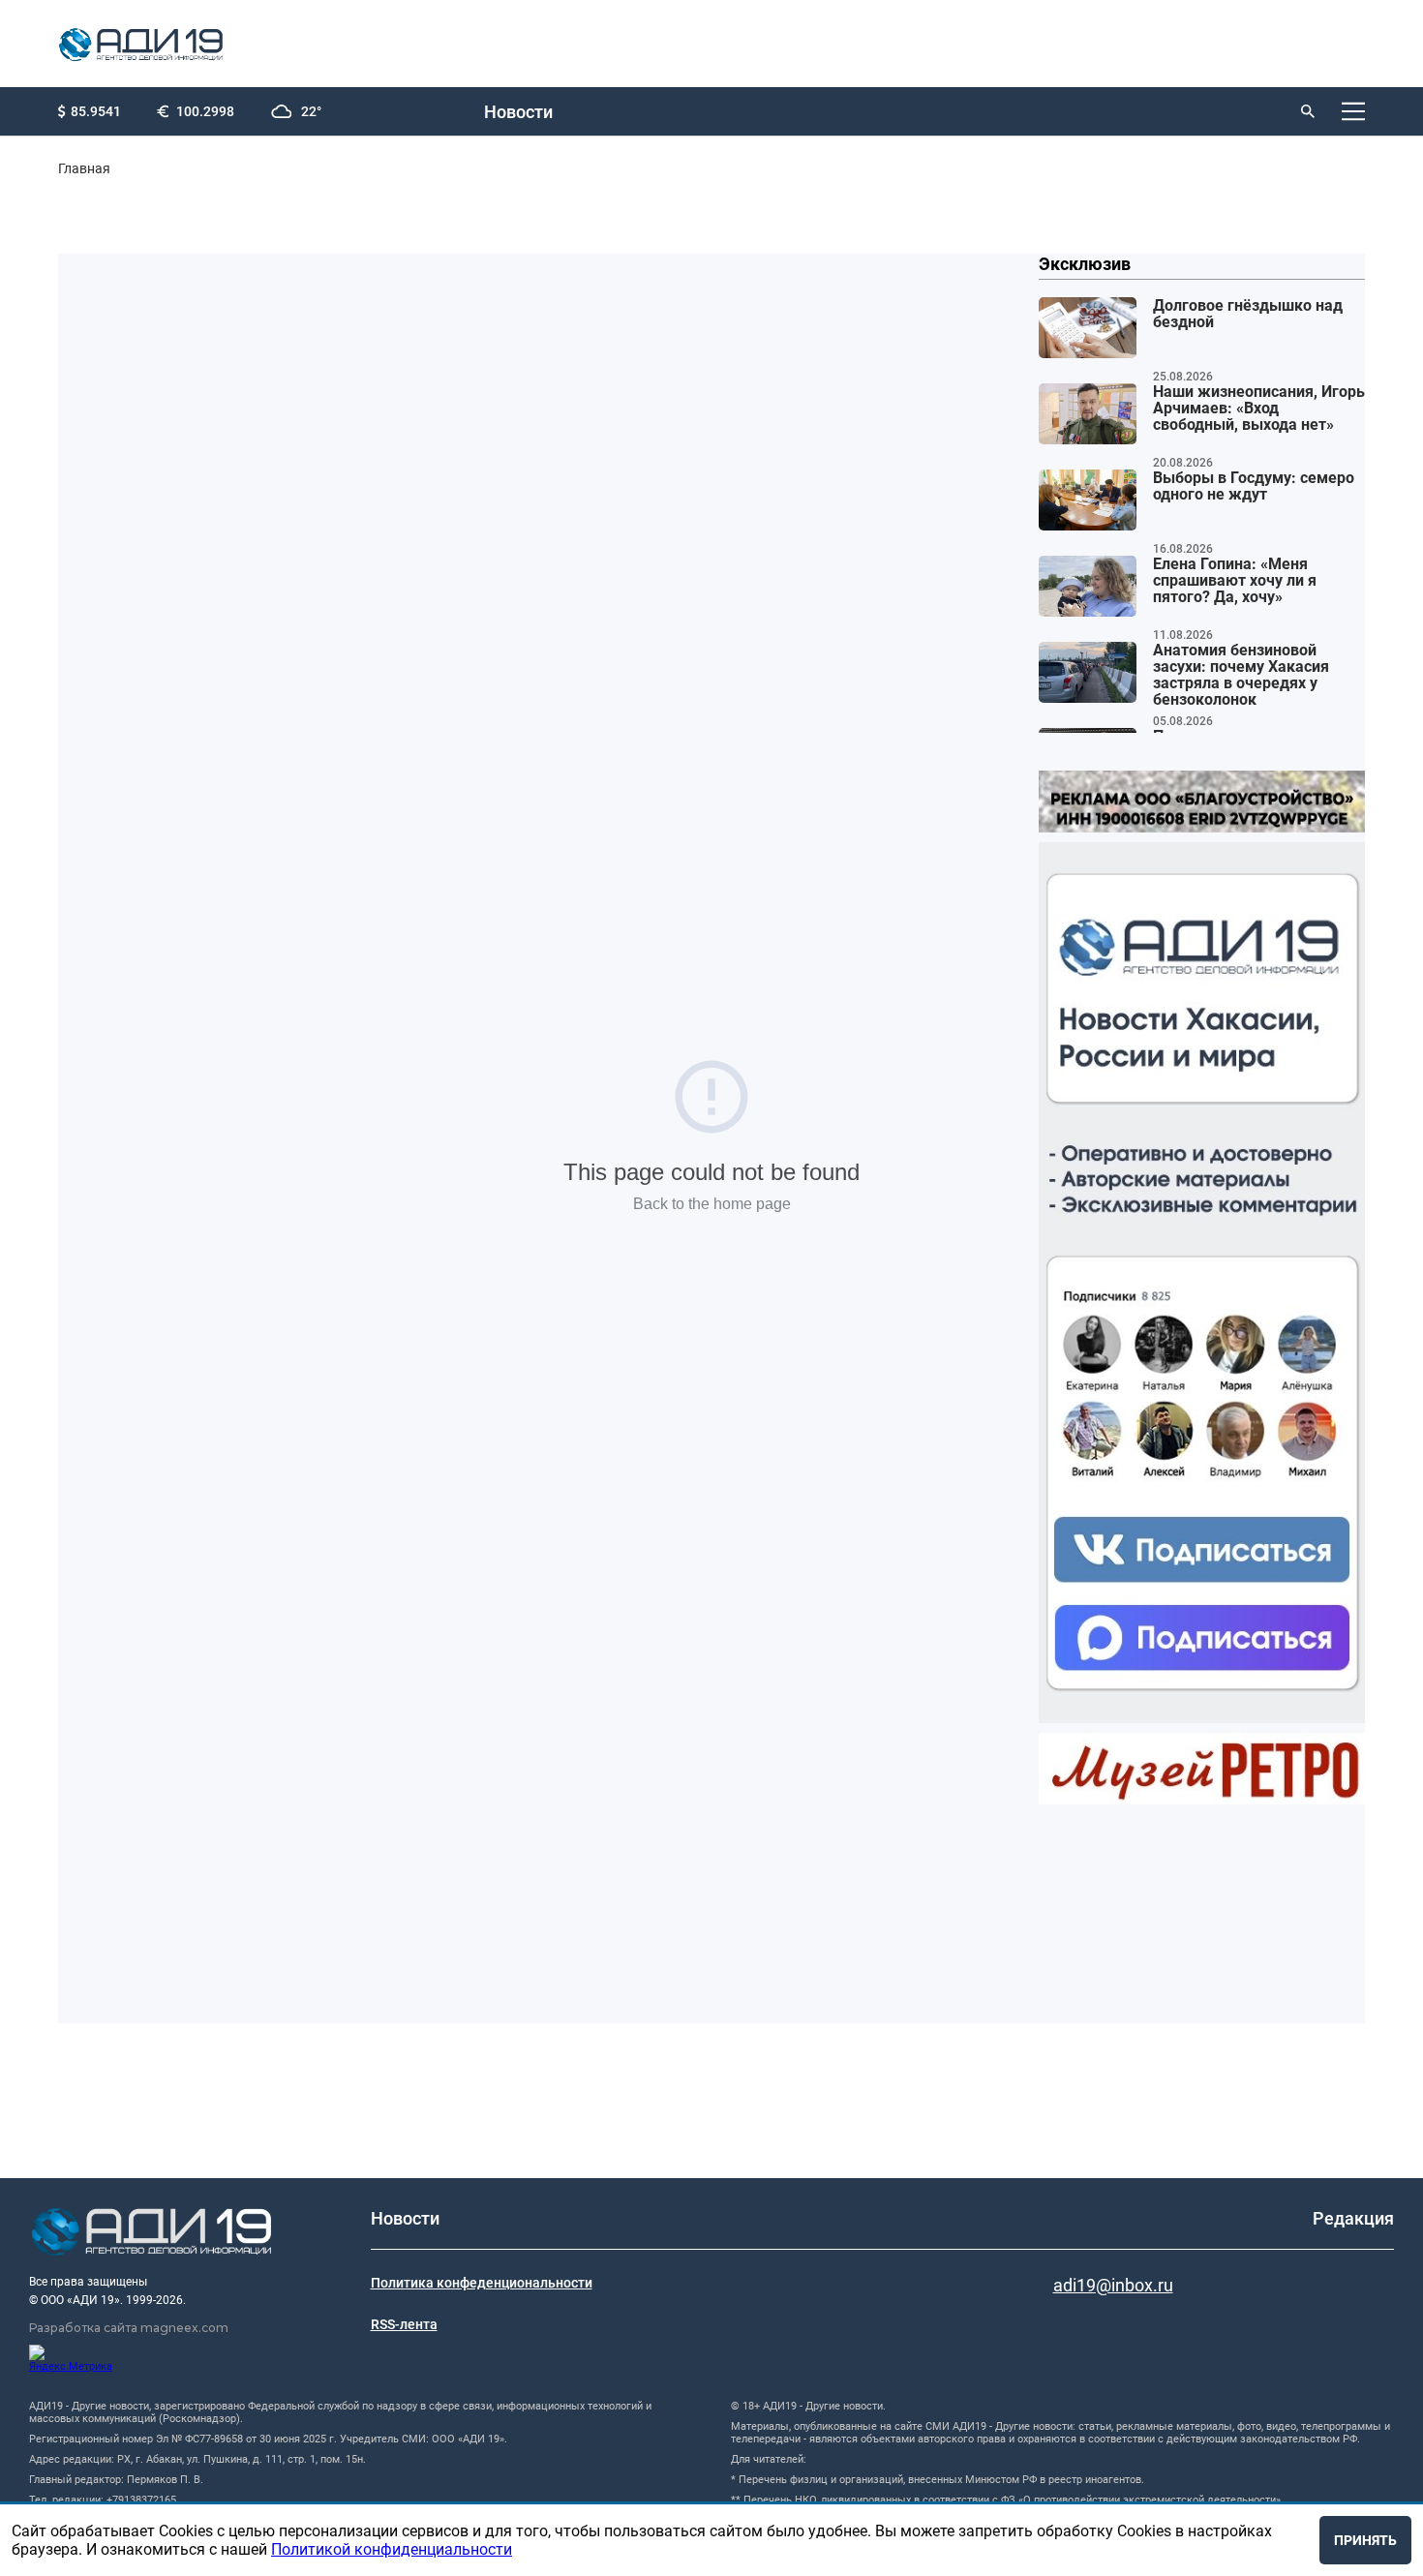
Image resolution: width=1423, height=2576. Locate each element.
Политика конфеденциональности (482, 2283)
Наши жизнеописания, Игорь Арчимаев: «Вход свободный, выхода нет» (1259, 409)
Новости (518, 112)
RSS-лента (404, 2324)
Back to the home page (712, 1204)
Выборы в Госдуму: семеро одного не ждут (1254, 486)
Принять (1365, 2540)
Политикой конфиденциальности (392, 2549)
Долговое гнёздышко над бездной (1248, 314)
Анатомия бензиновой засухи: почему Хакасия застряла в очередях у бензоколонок (1241, 675)
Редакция (1353, 2218)
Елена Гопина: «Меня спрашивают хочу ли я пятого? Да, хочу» (1235, 581)
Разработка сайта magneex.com (129, 2328)
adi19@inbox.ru (1113, 2285)
